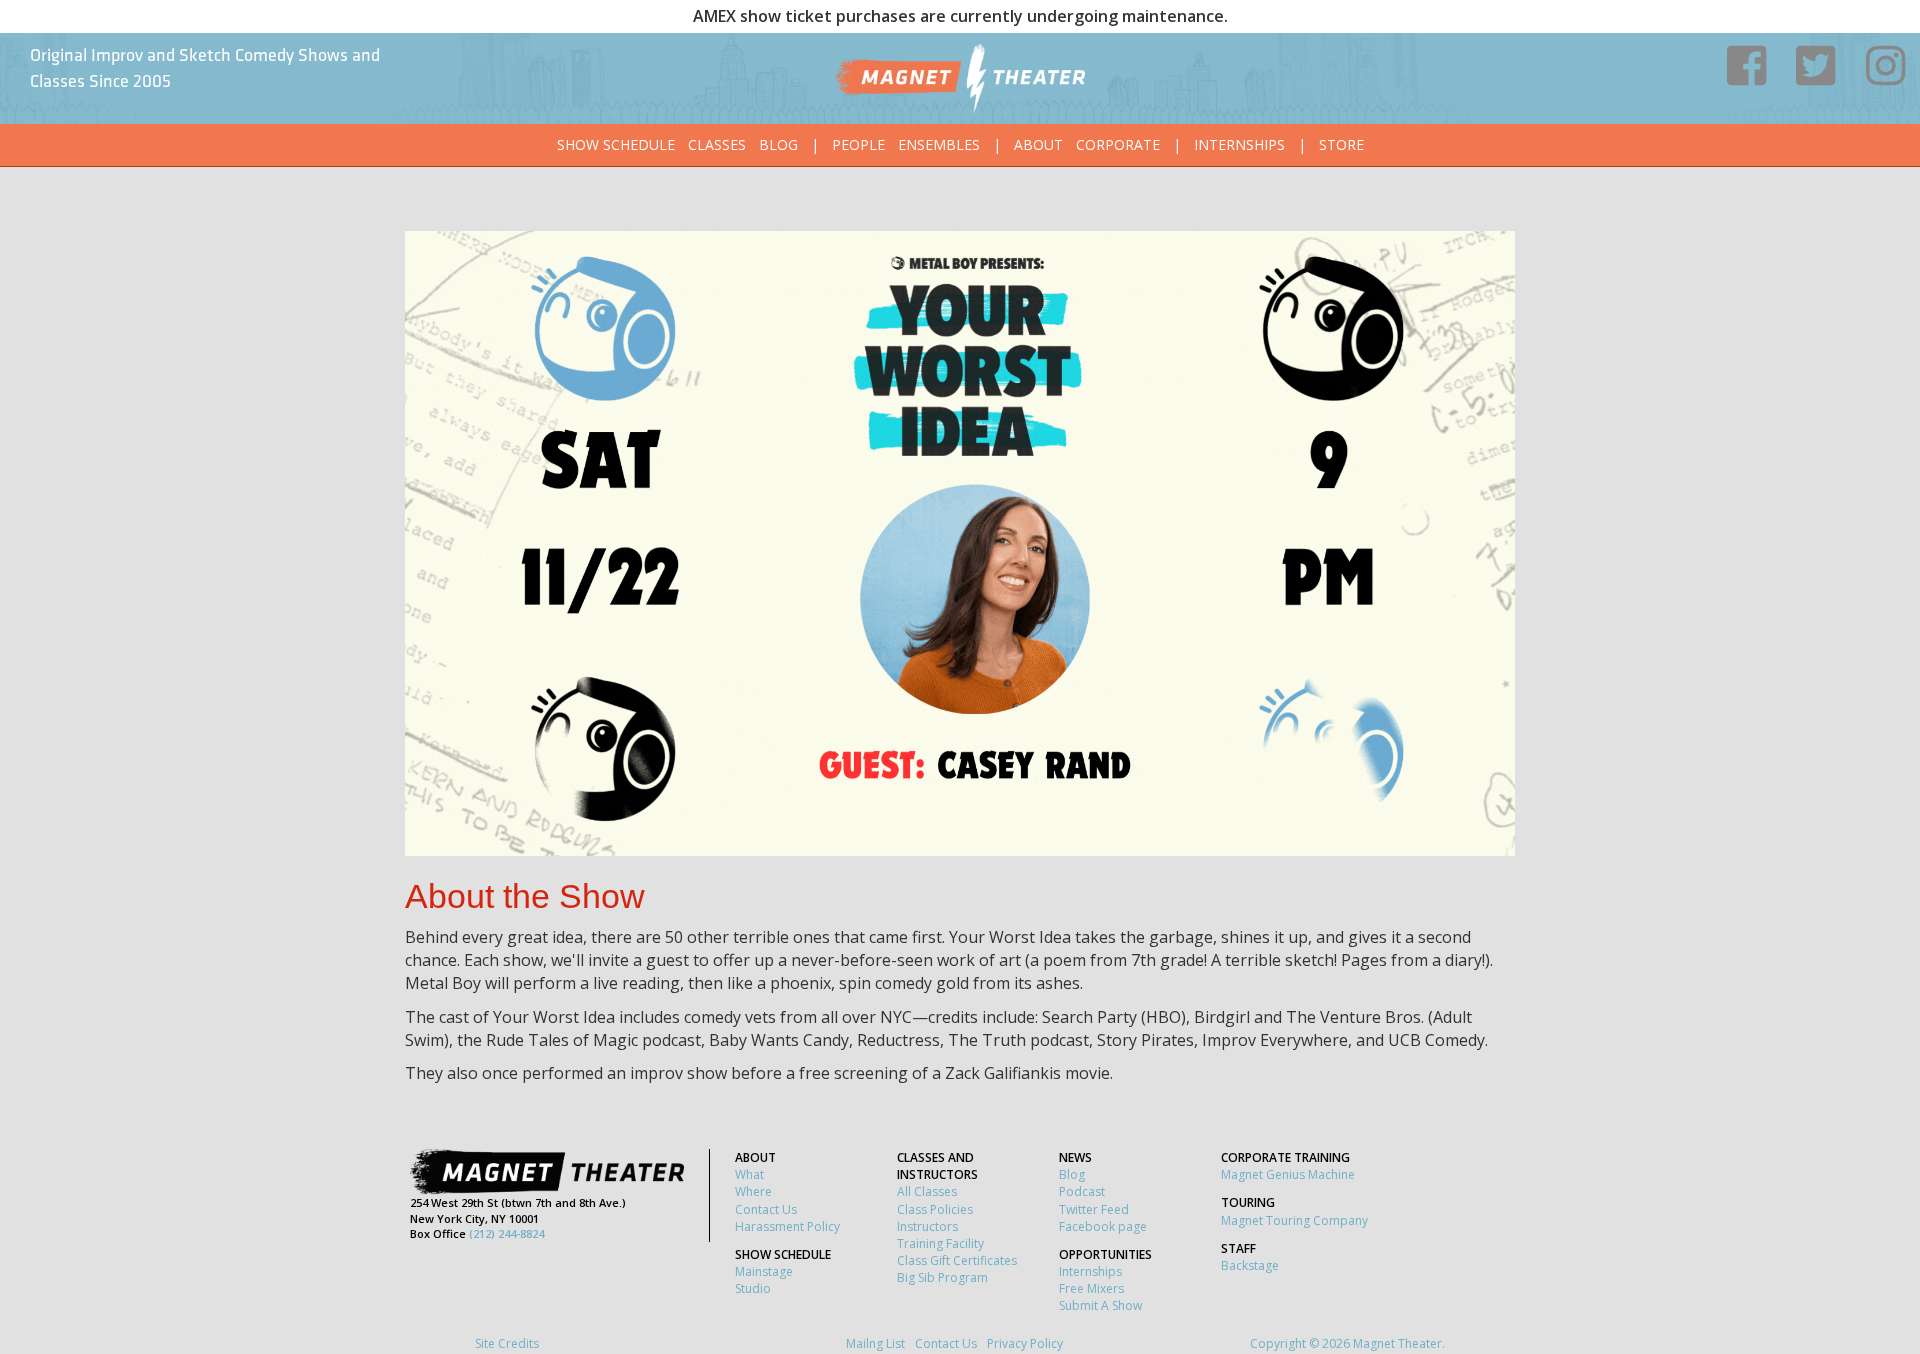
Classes (717, 144)
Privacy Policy (1025, 1343)
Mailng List (875, 1343)
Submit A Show (1100, 1305)
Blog (778, 144)
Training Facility (940, 1243)
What (749, 1174)
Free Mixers (1091, 1288)
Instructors (927, 1226)
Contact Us (766, 1209)
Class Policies (935, 1209)
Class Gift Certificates (957, 1260)
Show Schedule (616, 144)
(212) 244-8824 (506, 1233)
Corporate (1118, 144)
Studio (753, 1288)
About (1038, 144)
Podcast (1082, 1191)
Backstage (1250, 1265)
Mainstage (764, 1271)
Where (753, 1191)
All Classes (927, 1191)
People (858, 144)
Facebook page (1103, 1226)
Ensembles (939, 144)
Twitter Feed (1094, 1209)
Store (1341, 144)
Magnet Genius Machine (1288, 1174)
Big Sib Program (942, 1277)
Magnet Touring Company (1294, 1220)
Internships (1239, 144)
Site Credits (507, 1343)
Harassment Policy (787, 1226)
